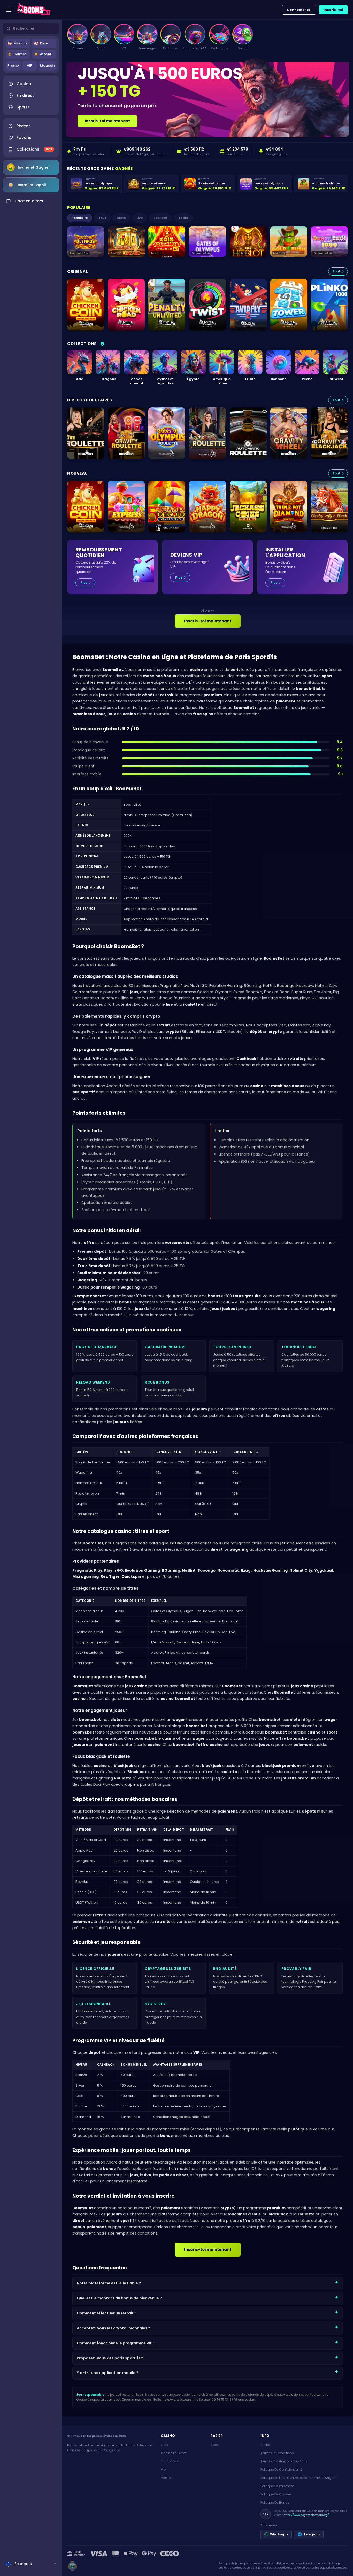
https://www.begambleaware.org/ (306, 2515)
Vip (163, 2469)
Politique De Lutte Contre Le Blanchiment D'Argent (298, 2478)
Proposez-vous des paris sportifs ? (110, 2358)
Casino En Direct (174, 2453)
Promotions (170, 2461)
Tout (102, 218)
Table (183, 218)
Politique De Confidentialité (281, 2469)
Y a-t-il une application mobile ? (108, 2373)
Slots (121, 218)
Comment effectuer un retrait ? (107, 2313)
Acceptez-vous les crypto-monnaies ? (113, 2328)
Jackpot (160, 218)
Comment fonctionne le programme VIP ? (116, 2343)
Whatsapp (279, 2534)
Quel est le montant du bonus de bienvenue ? (119, 2298)
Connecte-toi (299, 10)
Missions (168, 2478)
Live (140, 218)
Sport (215, 2445)
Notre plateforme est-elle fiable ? (109, 2283)
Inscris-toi (333, 10)
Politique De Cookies (276, 2494)
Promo (13, 65)
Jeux (164, 2445)
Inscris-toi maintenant (107, 121)
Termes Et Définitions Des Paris (284, 2461)
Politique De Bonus (275, 2503)
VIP (30, 65)
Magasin (47, 65)
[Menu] (9, 10)
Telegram (312, 2534)
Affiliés (266, 2445)
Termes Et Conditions (277, 2453)
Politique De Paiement (277, 2486)
